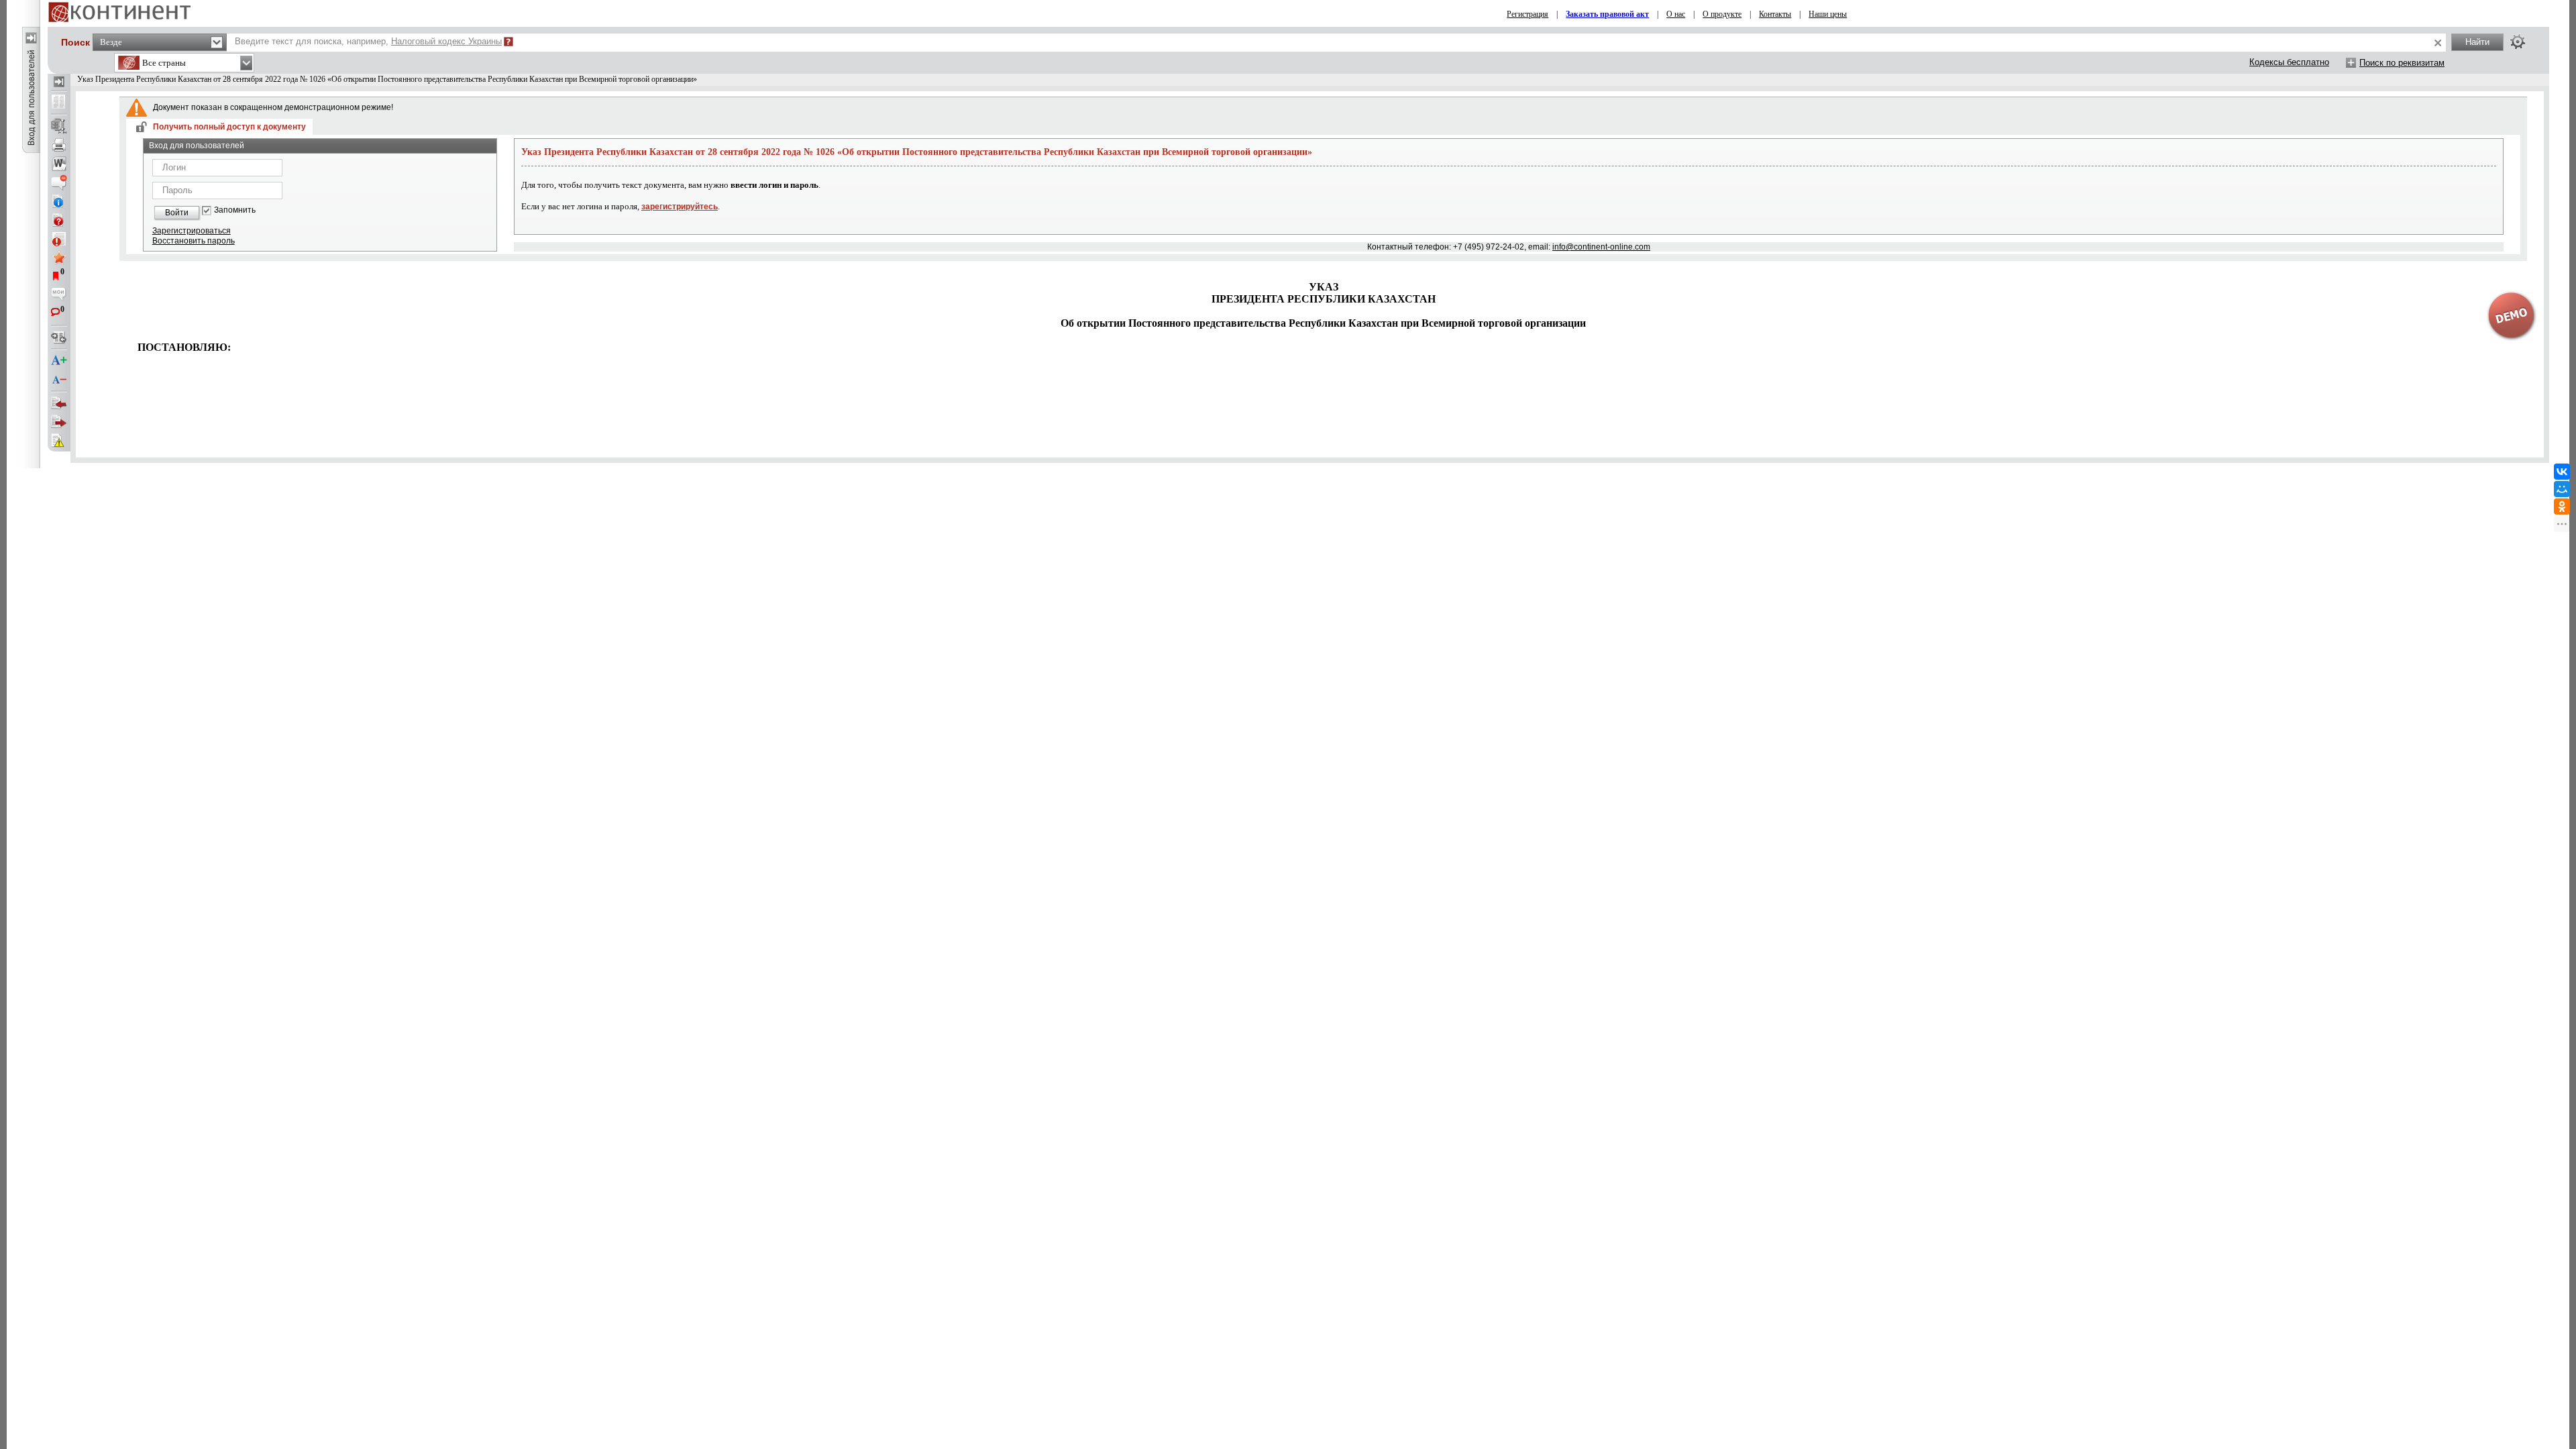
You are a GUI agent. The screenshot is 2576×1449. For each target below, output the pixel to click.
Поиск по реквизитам (2402, 63)
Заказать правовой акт (1607, 14)
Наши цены (1828, 14)
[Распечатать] (59, 145)
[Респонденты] (59, 422)
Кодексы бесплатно (2289, 62)
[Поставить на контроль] (59, 239)
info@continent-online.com (1601, 247)
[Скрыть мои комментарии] (59, 295)
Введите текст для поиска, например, (368, 41)
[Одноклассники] (2562, 506)
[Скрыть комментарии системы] (59, 182)
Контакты (1775, 14)
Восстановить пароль (194, 241)
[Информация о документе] (59, 201)
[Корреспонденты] (59, 403)
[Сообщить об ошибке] (59, 441)
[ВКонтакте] (2562, 472)
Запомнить (235, 210)
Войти (177, 213)
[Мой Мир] (2562, 489)
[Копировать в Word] (59, 164)
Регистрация (1527, 14)
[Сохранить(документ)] (59, 126)
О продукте (1722, 14)
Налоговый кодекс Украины (446, 41)
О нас (1676, 14)
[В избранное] (59, 258)
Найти (2477, 42)
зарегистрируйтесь (680, 207)
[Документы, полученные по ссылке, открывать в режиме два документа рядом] (59, 103)
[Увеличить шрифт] (59, 361)
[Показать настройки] (2518, 42)
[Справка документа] (59, 220)
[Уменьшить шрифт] (59, 380)
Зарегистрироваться (192, 231)
